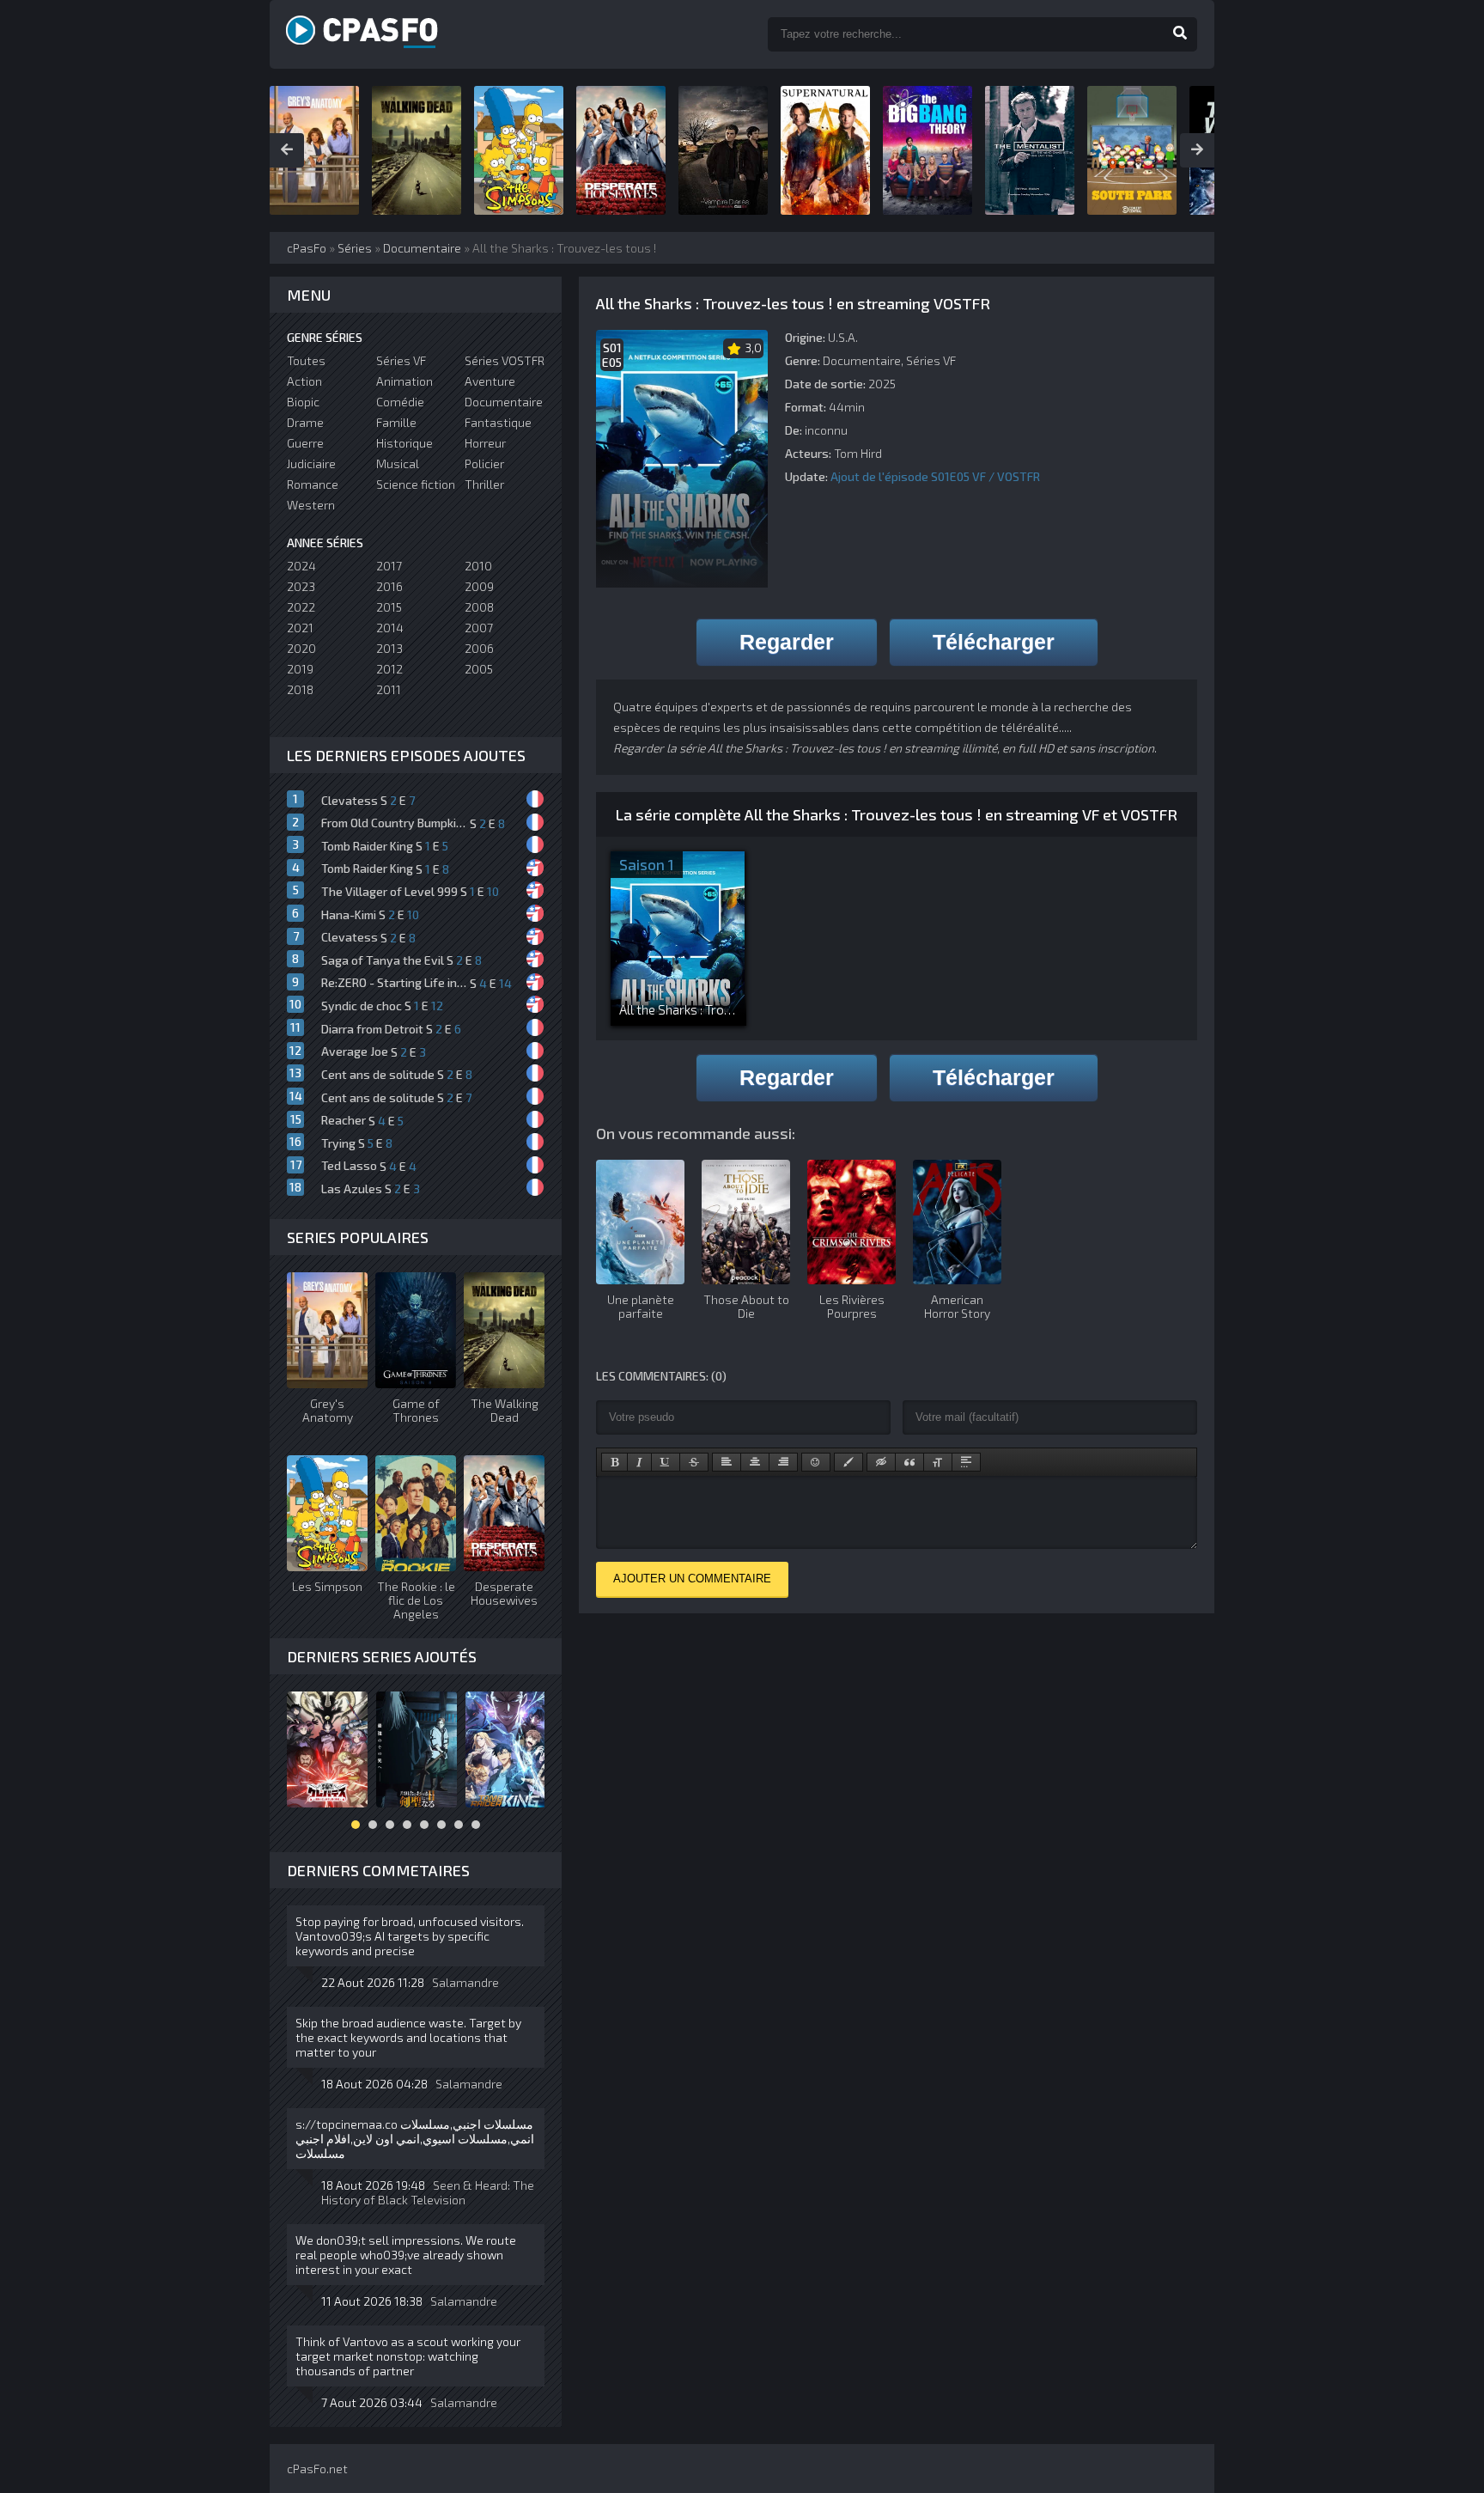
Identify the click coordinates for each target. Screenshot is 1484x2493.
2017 (389, 566)
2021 (300, 628)
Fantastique (498, 422)
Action (304, 381)
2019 (300, 669)
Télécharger (994, 642)
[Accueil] (381, 34)
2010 (478, 566)
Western (311, 505)
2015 (389, 607)
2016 (389, 586)
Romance (313, 484)
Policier (484, 463)
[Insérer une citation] (909, 1462)
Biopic (303, 402)
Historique (404, 443)
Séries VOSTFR (505, 360)
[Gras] (614, 1462)
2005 (479, 669)
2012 (389, 669)
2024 (301, 566)
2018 (300, 689)
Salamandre (465, 1982)
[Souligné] (666, 1462)
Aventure (490, 381)
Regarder (787, 642)
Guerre (305, 443)
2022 (301, 607)
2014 (390, 628)
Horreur (485, 443)
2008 (479, 607)
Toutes (306, 360)
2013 (389, 648)
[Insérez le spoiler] (966, 1462)
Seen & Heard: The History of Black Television (428, 2192)
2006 (479, 648)
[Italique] (639, 1462)
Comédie (400, 402)
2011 (389, 689)
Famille (396, 422)
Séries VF (931, 360)
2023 (301, 586)
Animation (404, 381)
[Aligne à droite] (783, 1462)
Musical (398, 463)
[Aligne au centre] (755, 1462)
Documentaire (862, 360)
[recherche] (1180, 34)
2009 (479, 586)
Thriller (484, 484)
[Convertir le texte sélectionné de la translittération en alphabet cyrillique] (938, 1462)
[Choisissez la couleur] (848, 1462)
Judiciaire (311, 463)
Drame (305, 422)
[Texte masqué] (881, 1462)
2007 (479, 628)
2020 (301, 648)
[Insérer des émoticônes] (816, 1462)
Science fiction (416, 484)
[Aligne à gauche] (727, 1462)
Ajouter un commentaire (692, 1579)
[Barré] (694, 1462)
